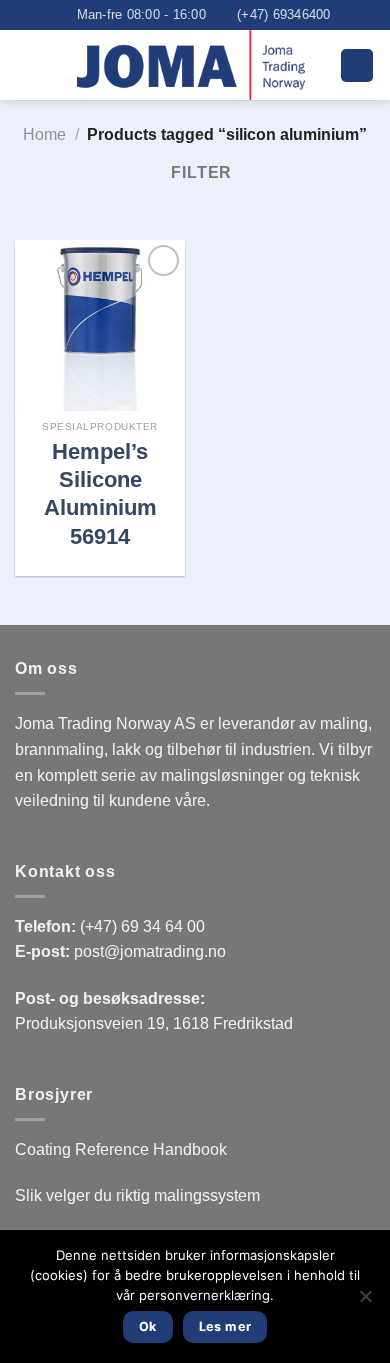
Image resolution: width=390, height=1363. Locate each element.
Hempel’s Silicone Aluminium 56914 (100, 494)
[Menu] (357, 65)
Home (44, 134)
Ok (148, 1326)
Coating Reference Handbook (121, 1149)
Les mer (225, 1326)
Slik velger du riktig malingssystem (137, 1195)
